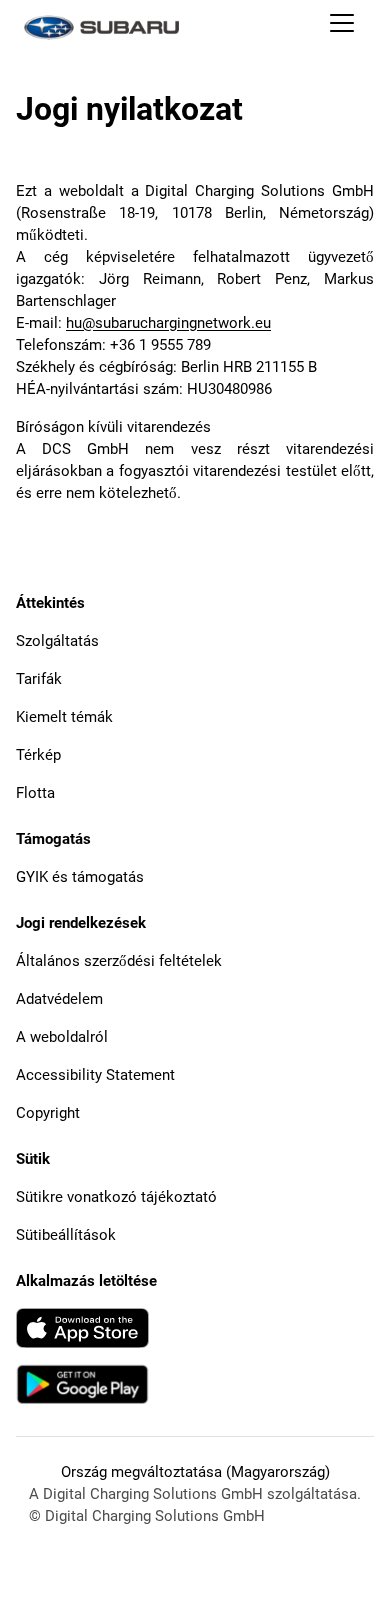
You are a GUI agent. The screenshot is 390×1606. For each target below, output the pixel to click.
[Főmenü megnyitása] (342, 27)
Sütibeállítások (66, 1235)
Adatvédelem (59, 999)
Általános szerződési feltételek (119, 961)
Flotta (35, 793)
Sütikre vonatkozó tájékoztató (116, 1197)
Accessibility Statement (95, 1075)
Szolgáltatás (57, 641)
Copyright (48, 1113)
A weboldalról (62, 1037)
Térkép (38, 755)
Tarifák (39, 679)
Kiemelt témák (64, 717)
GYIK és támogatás (80, 877)
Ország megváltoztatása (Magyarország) (195, 1472)
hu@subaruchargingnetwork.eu (168, 323)
